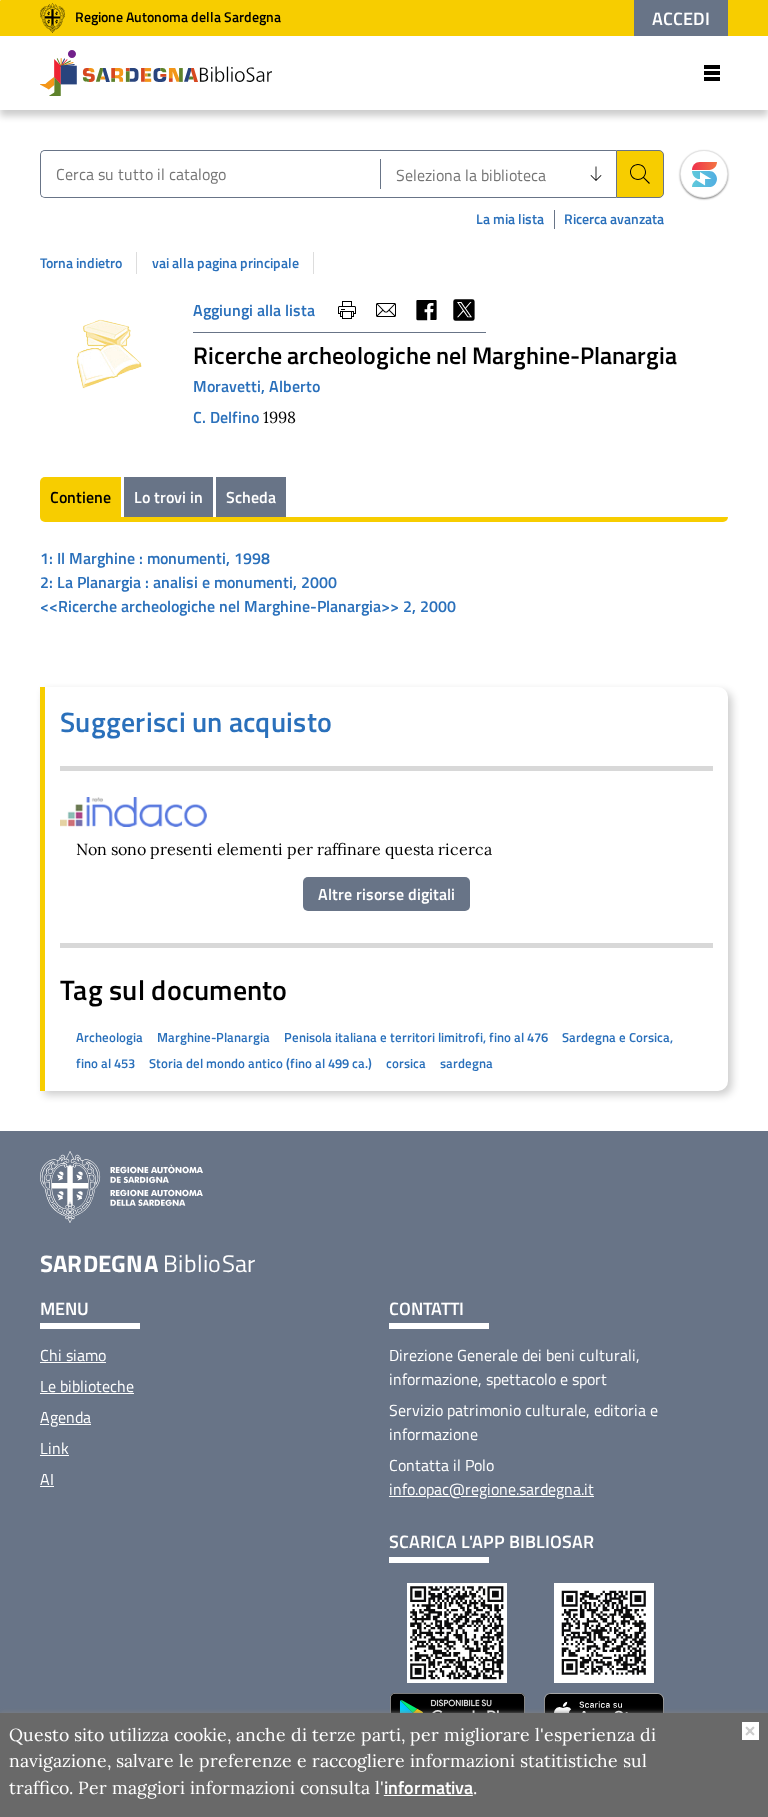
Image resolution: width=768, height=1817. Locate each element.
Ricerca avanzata (614, 219)
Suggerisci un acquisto (196, 721)
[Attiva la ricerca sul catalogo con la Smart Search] (704, 174)
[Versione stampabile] (347, 310)
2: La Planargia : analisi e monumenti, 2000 (188, 582)
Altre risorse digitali (386, 894)
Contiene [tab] (80, 497)
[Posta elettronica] (386, 310)
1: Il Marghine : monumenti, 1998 (155, 558)
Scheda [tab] (251, 497)
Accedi (681, 18)
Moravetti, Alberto (256, 386)
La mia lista (510, 218)
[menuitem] (73, 1355)
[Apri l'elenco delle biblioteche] (596, 174)
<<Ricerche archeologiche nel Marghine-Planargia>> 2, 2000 (248, 606)
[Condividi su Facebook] (425, 310)
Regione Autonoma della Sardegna (178, 16)
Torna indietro (81, 263)
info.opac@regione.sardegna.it (491, 1489)
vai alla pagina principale (225, 263)
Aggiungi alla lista (254, 310)
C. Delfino (228, 417)
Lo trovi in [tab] (168, 497)
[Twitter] (464, 310)
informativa (428, 1787)
